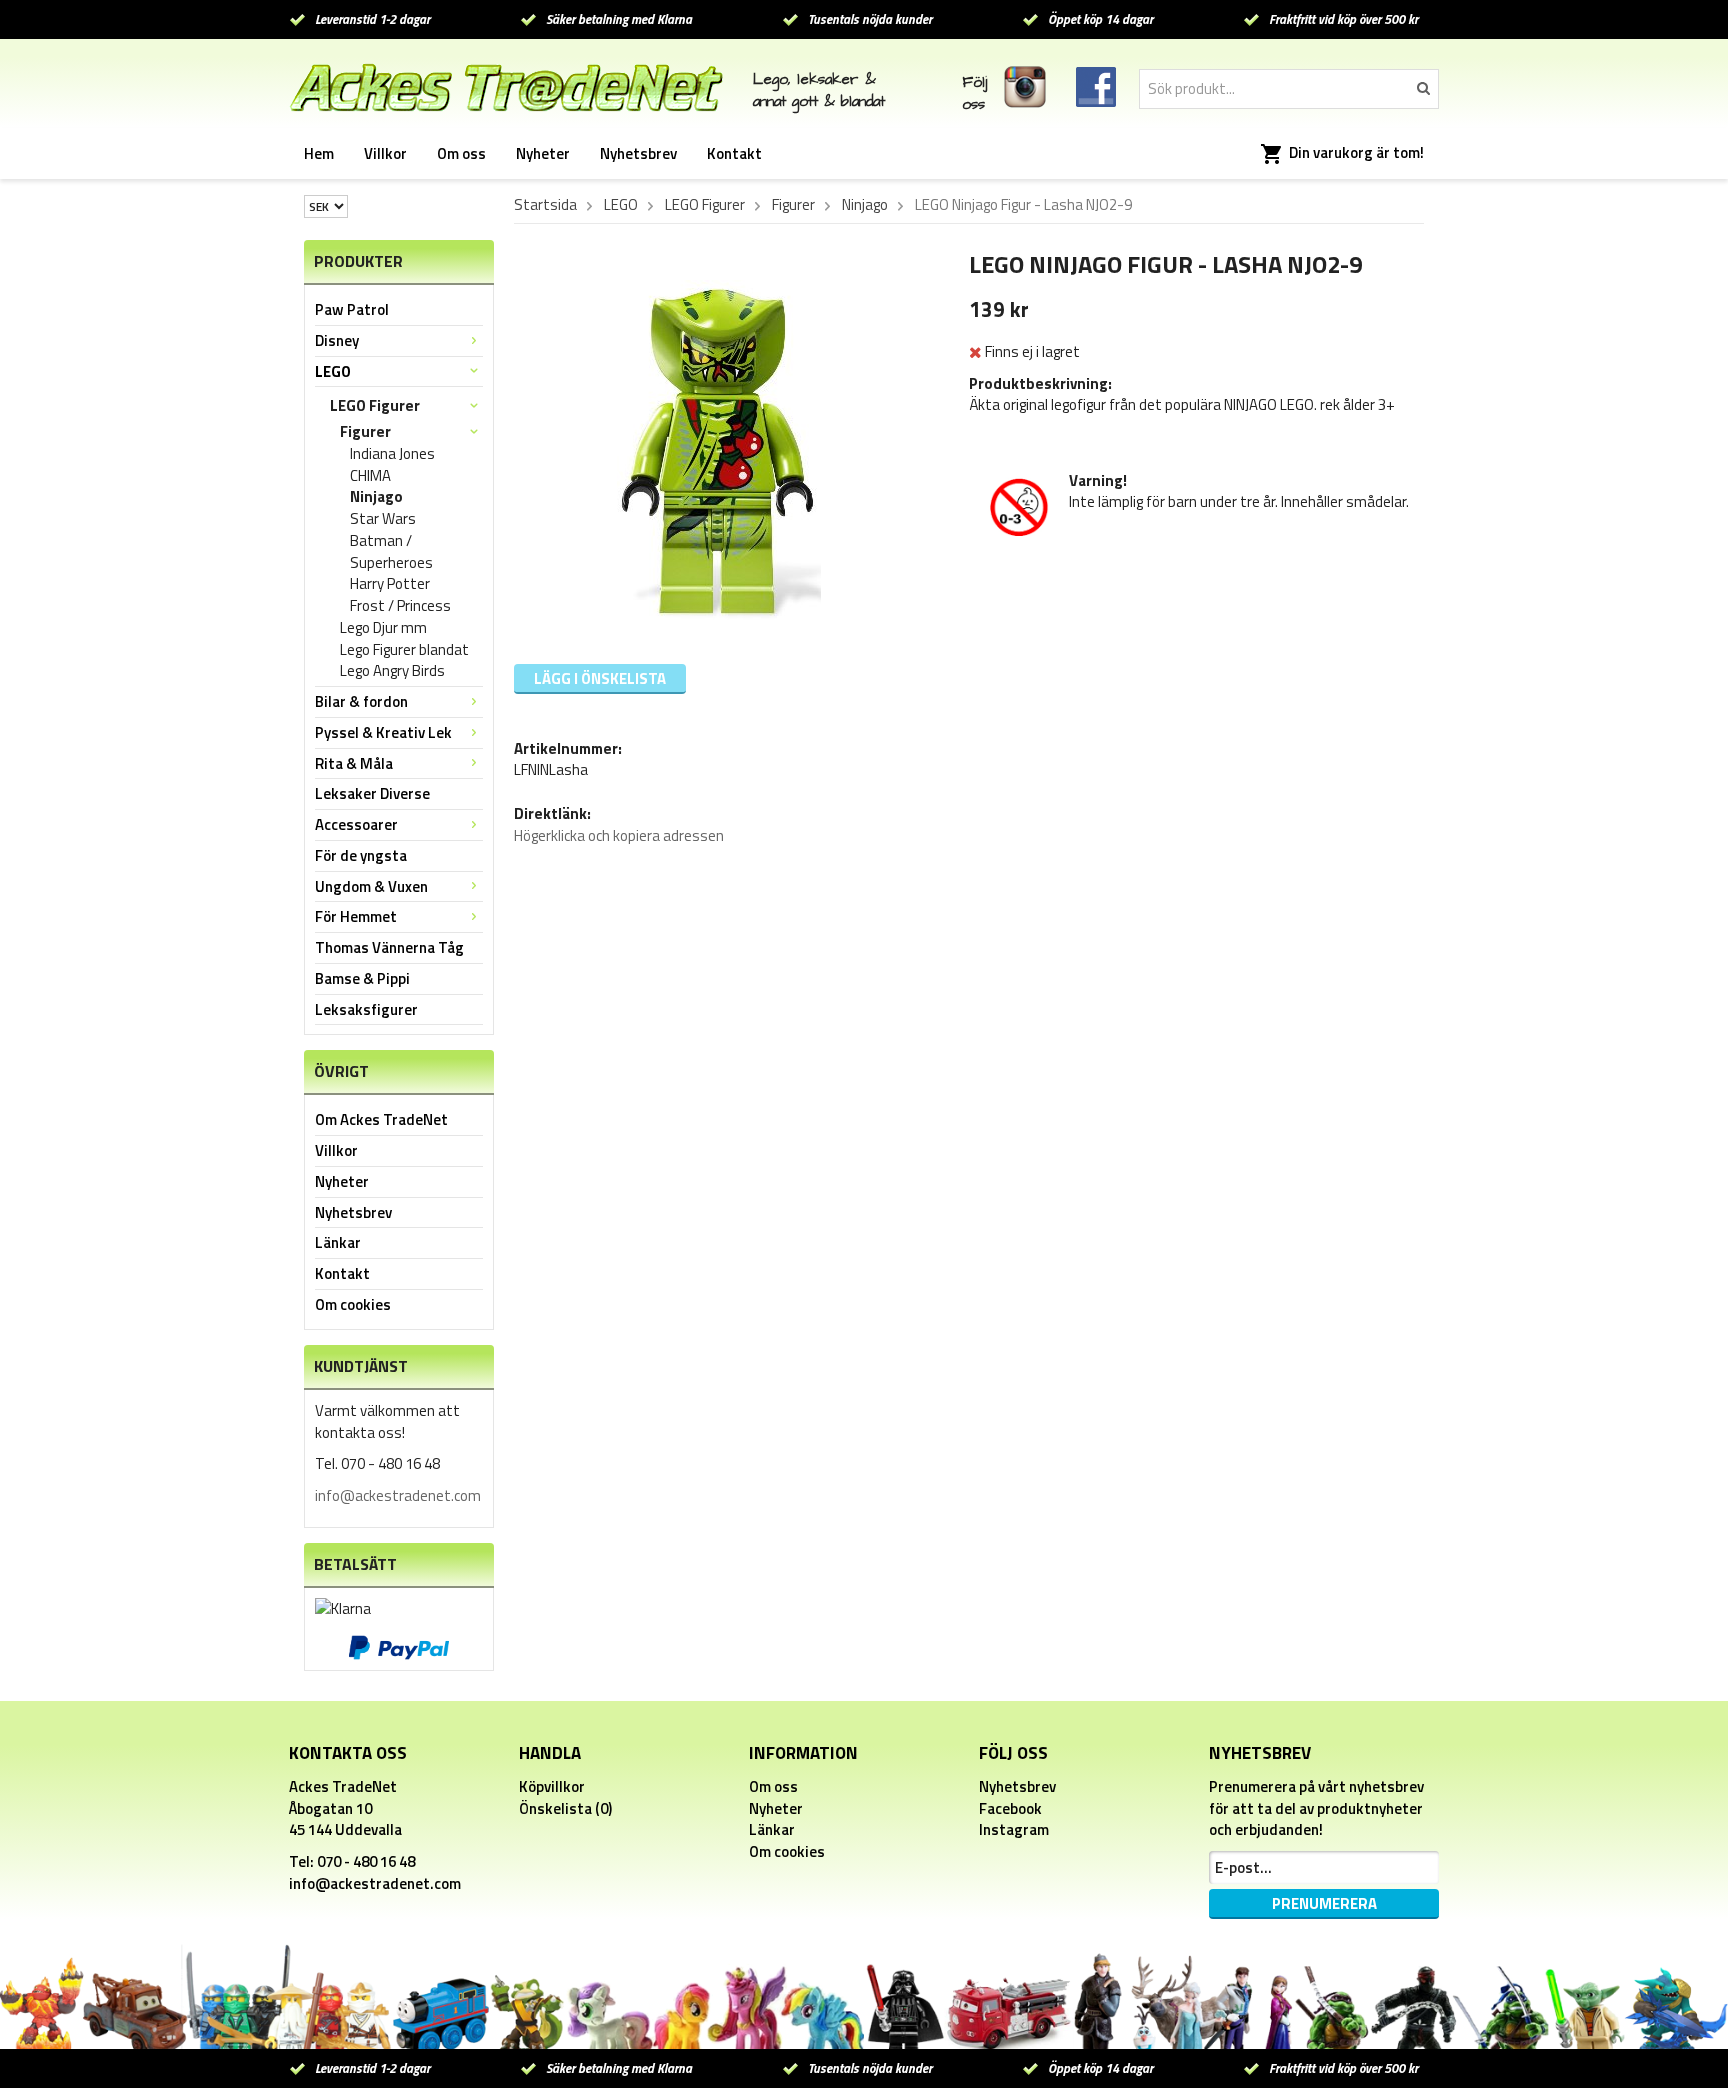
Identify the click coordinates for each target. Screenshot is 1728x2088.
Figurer (365, 432)
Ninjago (376, 497)
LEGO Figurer (375, 405)
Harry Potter (390, 584)
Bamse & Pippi (362, 978)
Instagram (1014, 1829)
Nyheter (543, 153)
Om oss (461, 153)
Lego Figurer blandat (404, 650)
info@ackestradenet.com (398, 1495)
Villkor (385, 153)
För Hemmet (356, 916)
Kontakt (734, 153)
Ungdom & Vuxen (371, 886)
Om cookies (353, 1304)
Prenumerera (1324, 1903)
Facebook (1010, 1808)
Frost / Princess (400, 606)
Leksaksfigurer (366, 1009)
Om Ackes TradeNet (381, 1119)
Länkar (338, 1242)
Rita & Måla (354, 763)
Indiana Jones (392, 454)
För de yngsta (361, 855)
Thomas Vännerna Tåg (389, 947)
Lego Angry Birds (392, 671)
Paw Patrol (352, 309)
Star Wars (383, 519)
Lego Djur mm (383, 628)
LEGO (333, 371)
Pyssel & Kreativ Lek (383, 732)
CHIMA (370, 476)
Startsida (545, 205)
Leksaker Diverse (372, 793)
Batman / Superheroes (391, 552)
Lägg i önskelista (600, 678)
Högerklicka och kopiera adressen (619, 835)
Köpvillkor (552, 1786)
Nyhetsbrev (638, 153)
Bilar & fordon (361, 701)
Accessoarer (356, 824)
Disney (337, 340)
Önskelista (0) (565, 1808)
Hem (319, 153)
